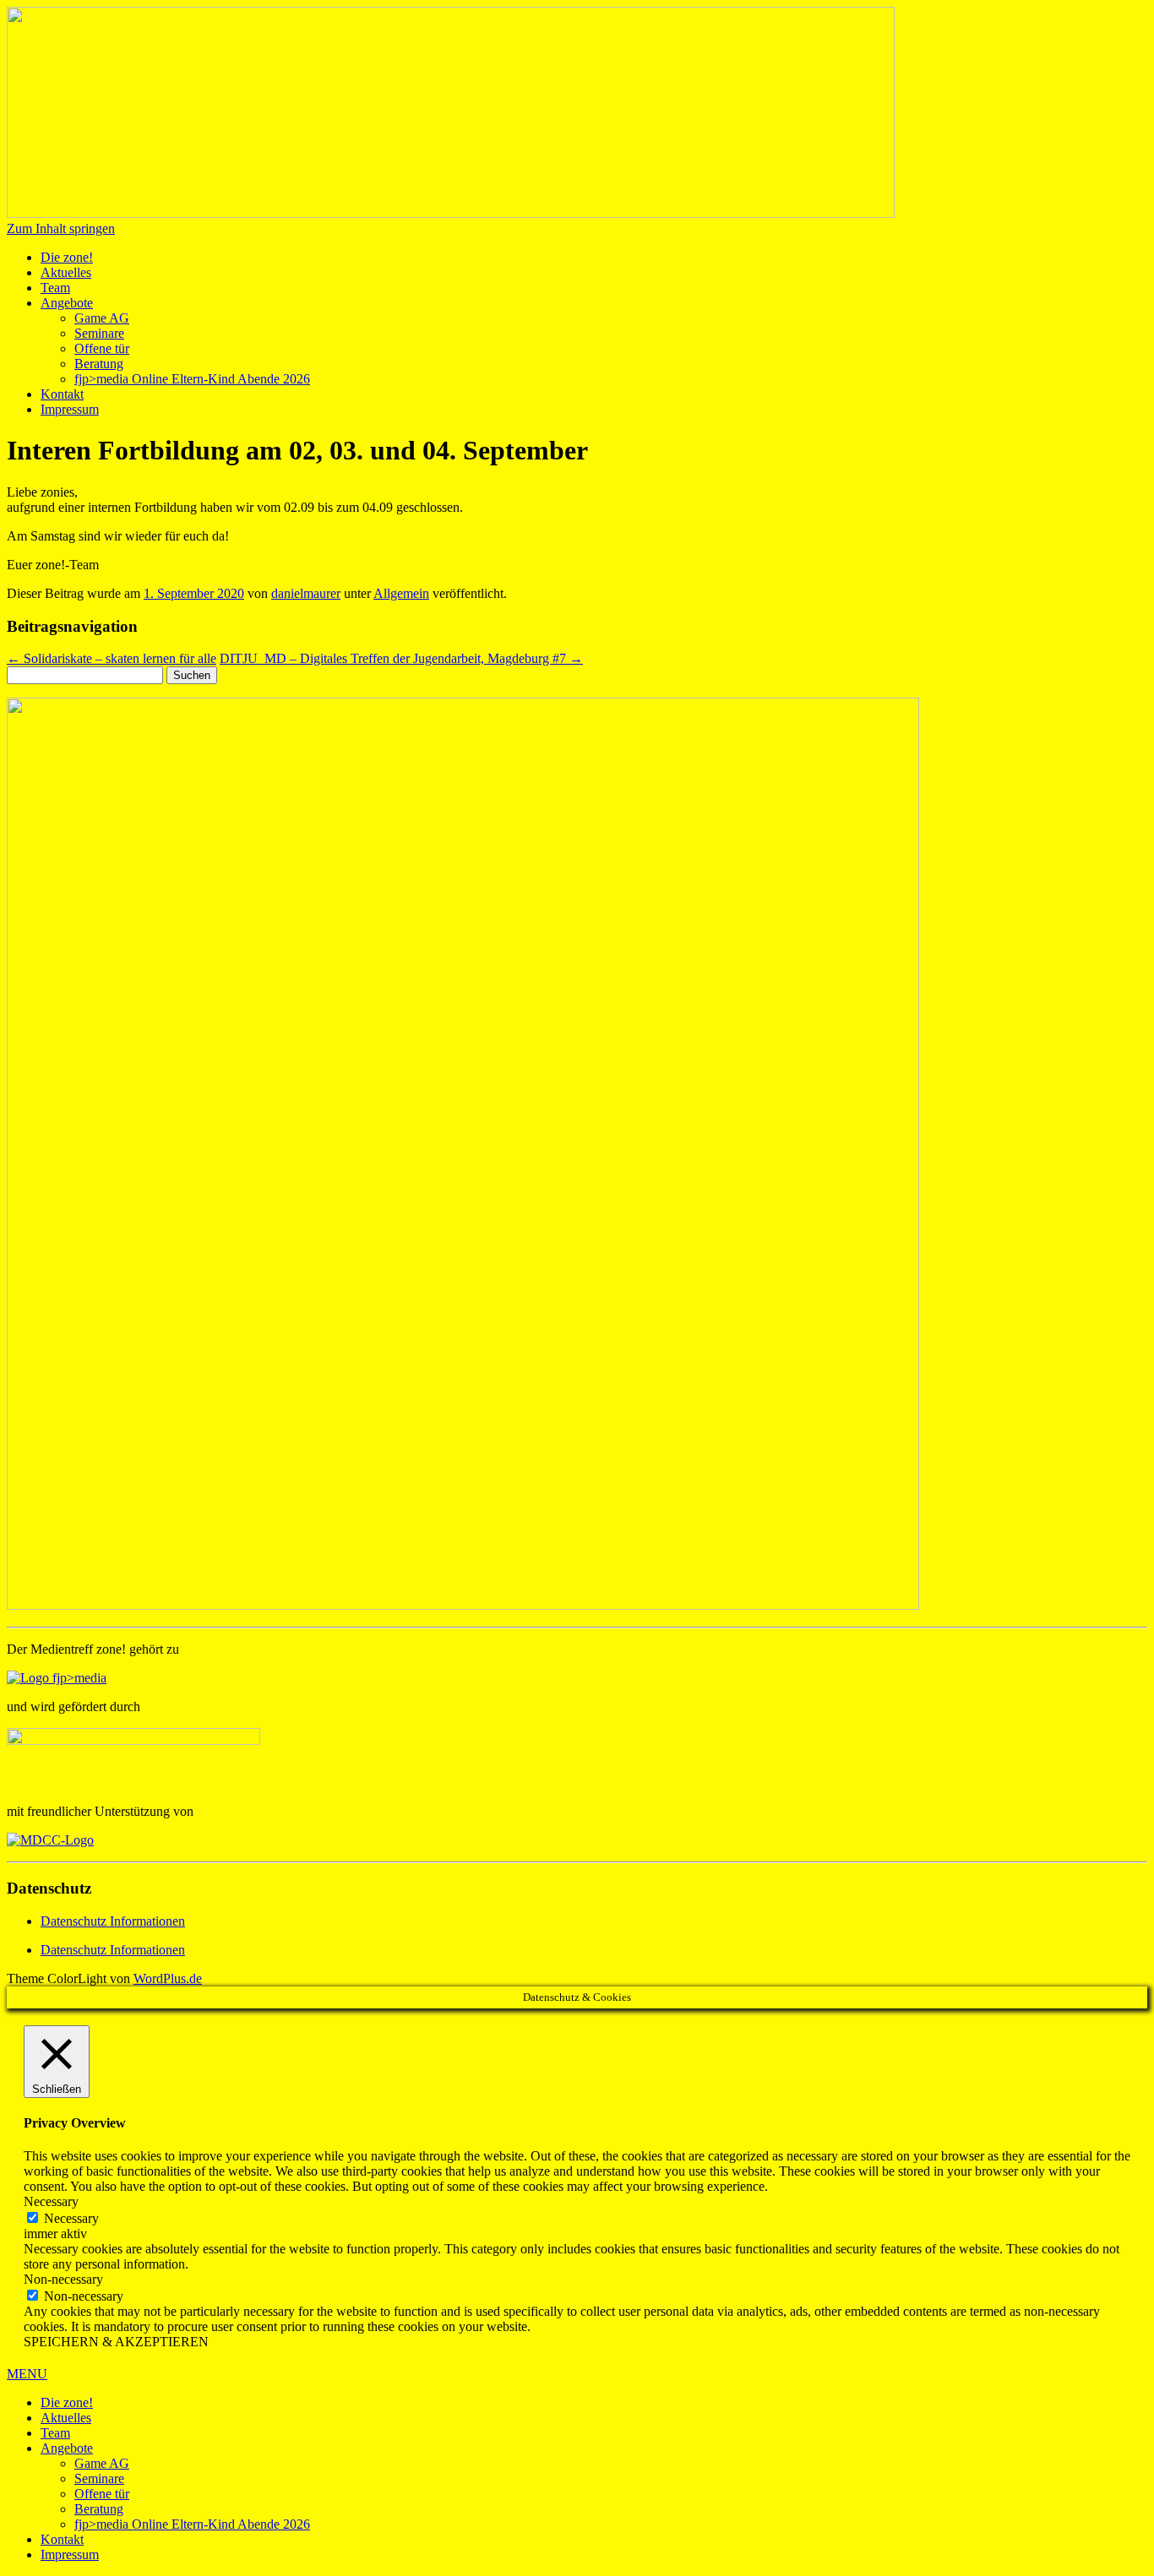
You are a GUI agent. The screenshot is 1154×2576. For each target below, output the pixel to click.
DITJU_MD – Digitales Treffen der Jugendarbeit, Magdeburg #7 (401, 658)
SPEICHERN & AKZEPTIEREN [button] (116, 2342)
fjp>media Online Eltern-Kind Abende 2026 (192, 379)
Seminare (99, 333)
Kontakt (62, 394)
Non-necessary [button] (63, 2279)
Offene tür (102, 348)
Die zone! (67, 257)
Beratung (99, 364)
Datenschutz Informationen (113, 1921)
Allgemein (401, 593)
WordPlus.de (168, 1978)
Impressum (70, 409)
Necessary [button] (51, 2201)
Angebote (67, 303)
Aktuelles (66, 272)
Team (55, 288)
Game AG (102, 318)
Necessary (71, 2218)
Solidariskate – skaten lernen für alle (112, 658)
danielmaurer (306, 593)
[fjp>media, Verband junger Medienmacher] (57, 1678)
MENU (27, 2374)
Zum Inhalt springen (61, 228)
